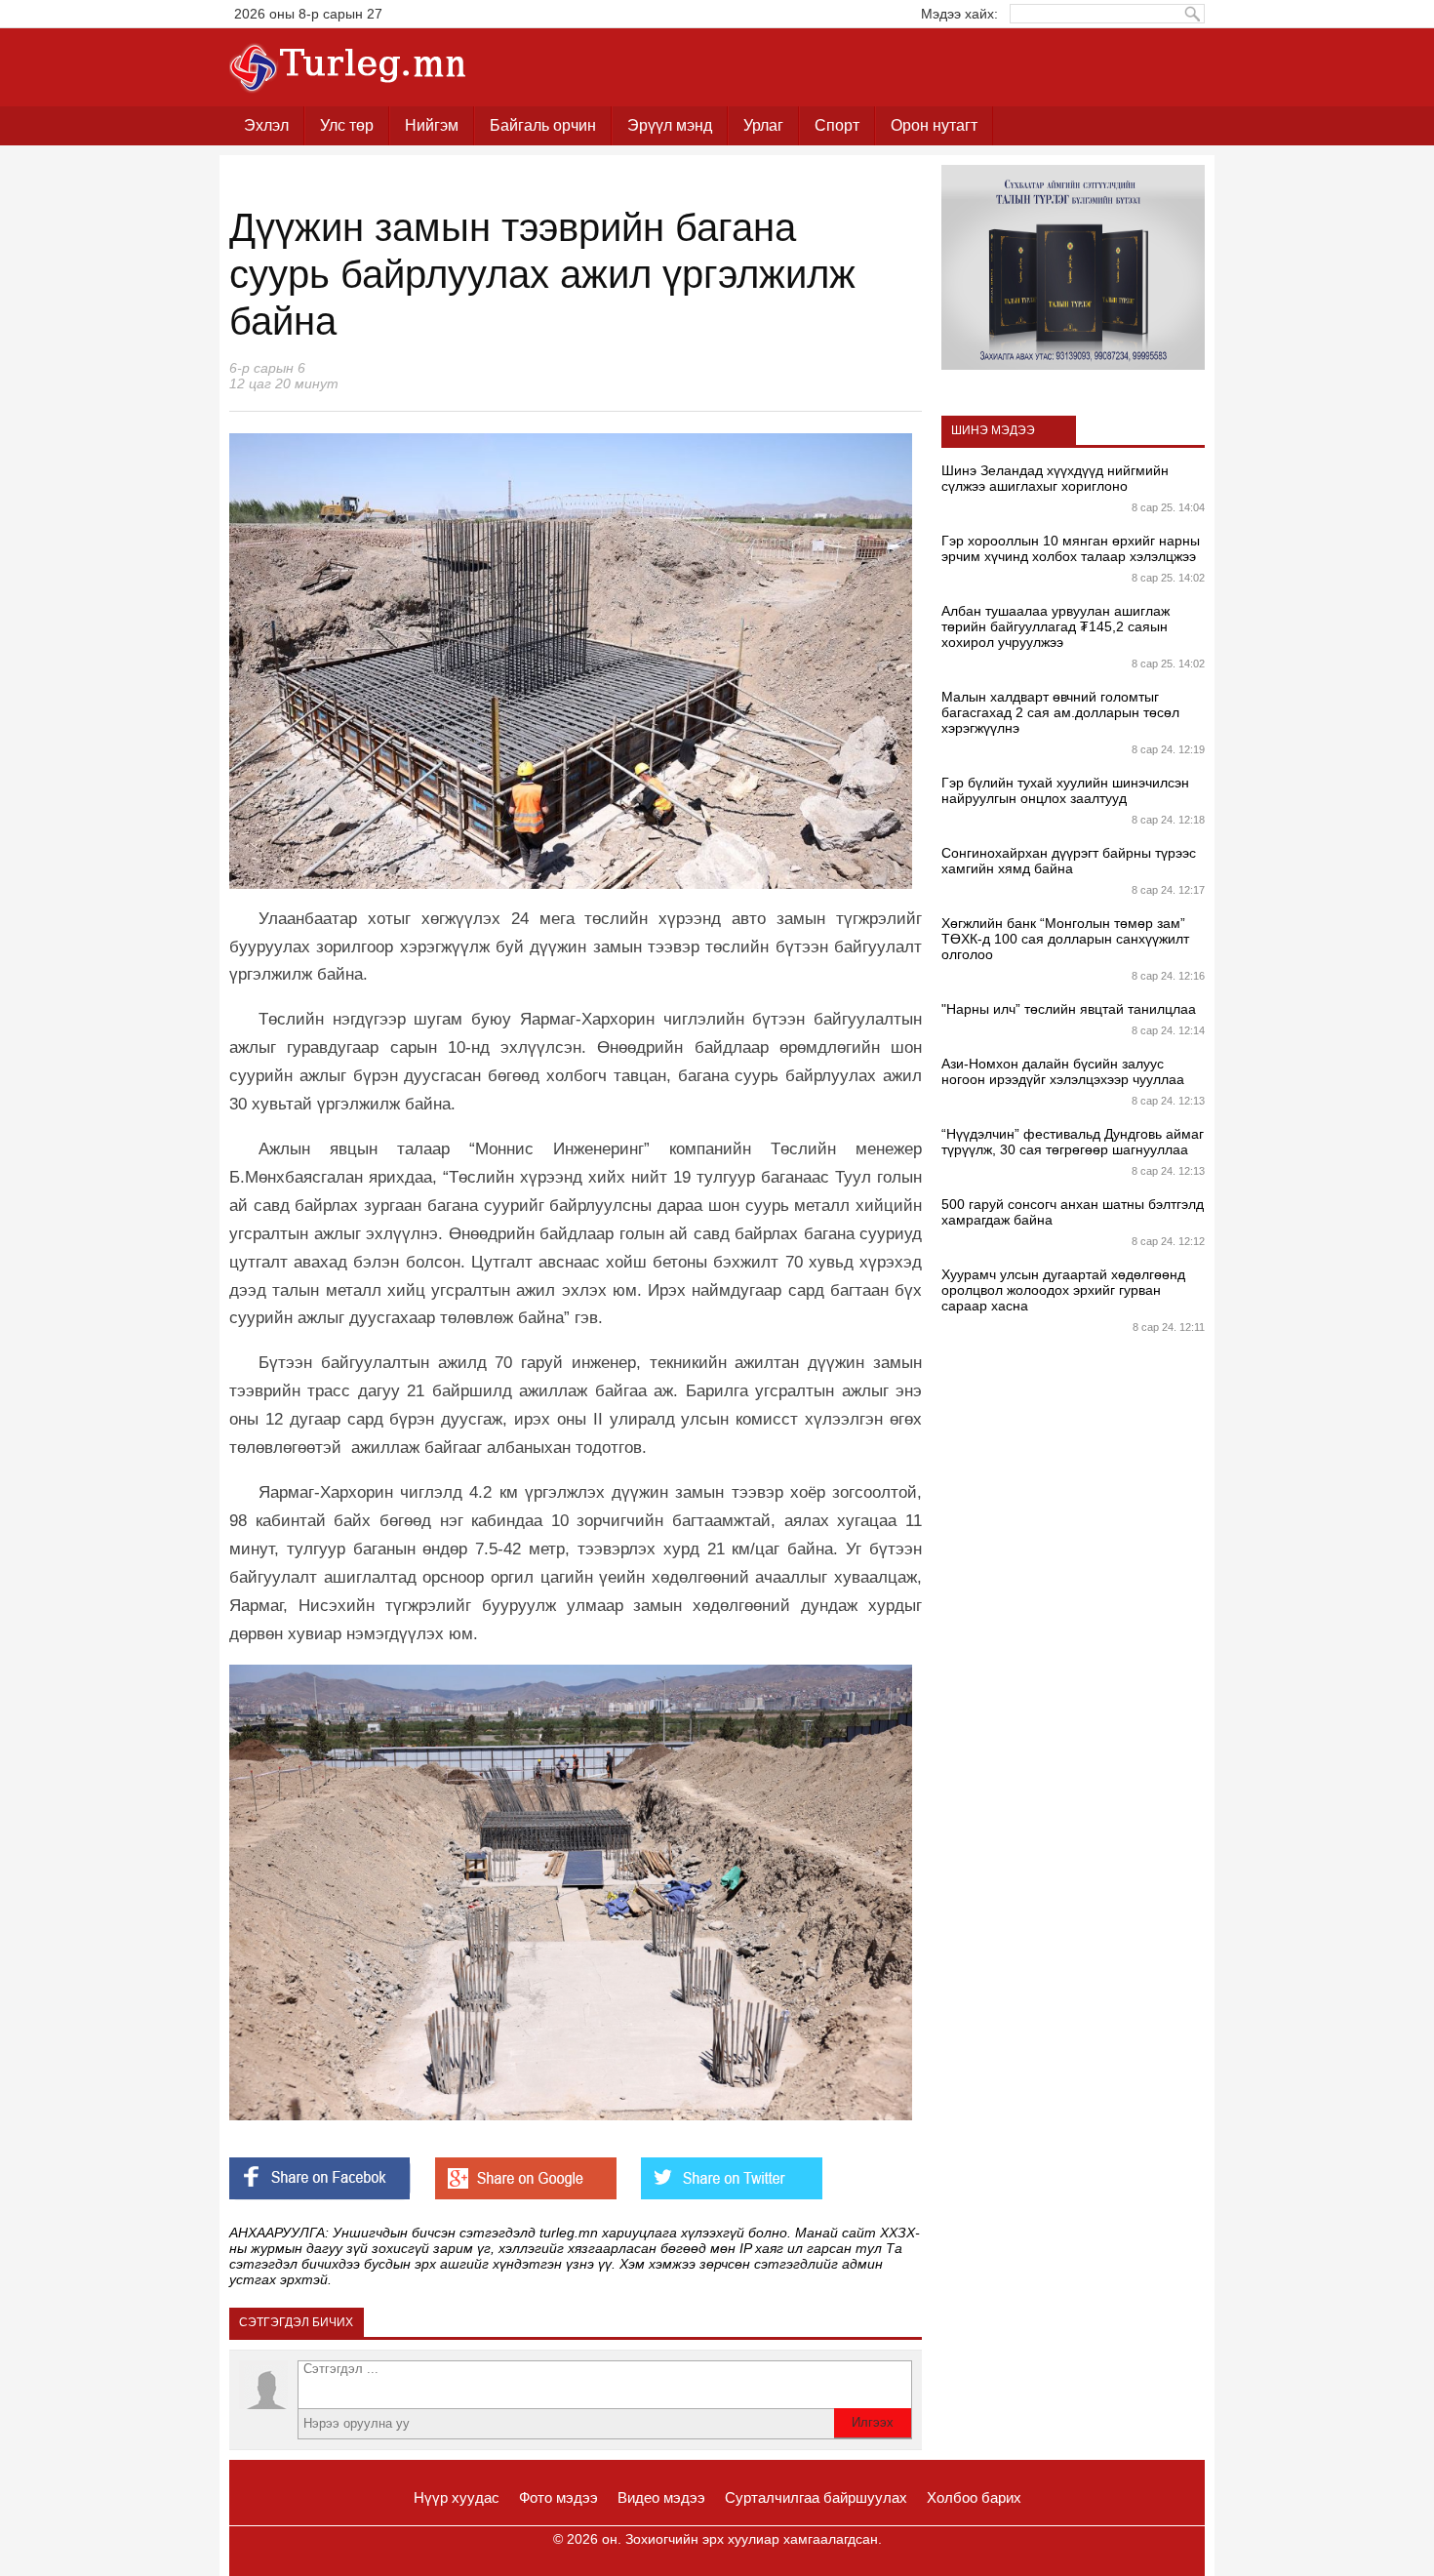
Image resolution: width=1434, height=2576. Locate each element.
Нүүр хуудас (457, 2497)
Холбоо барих (974, 2497)
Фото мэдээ (558, 2497)
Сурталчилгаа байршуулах (816, 2497)
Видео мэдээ (661, 2497)
